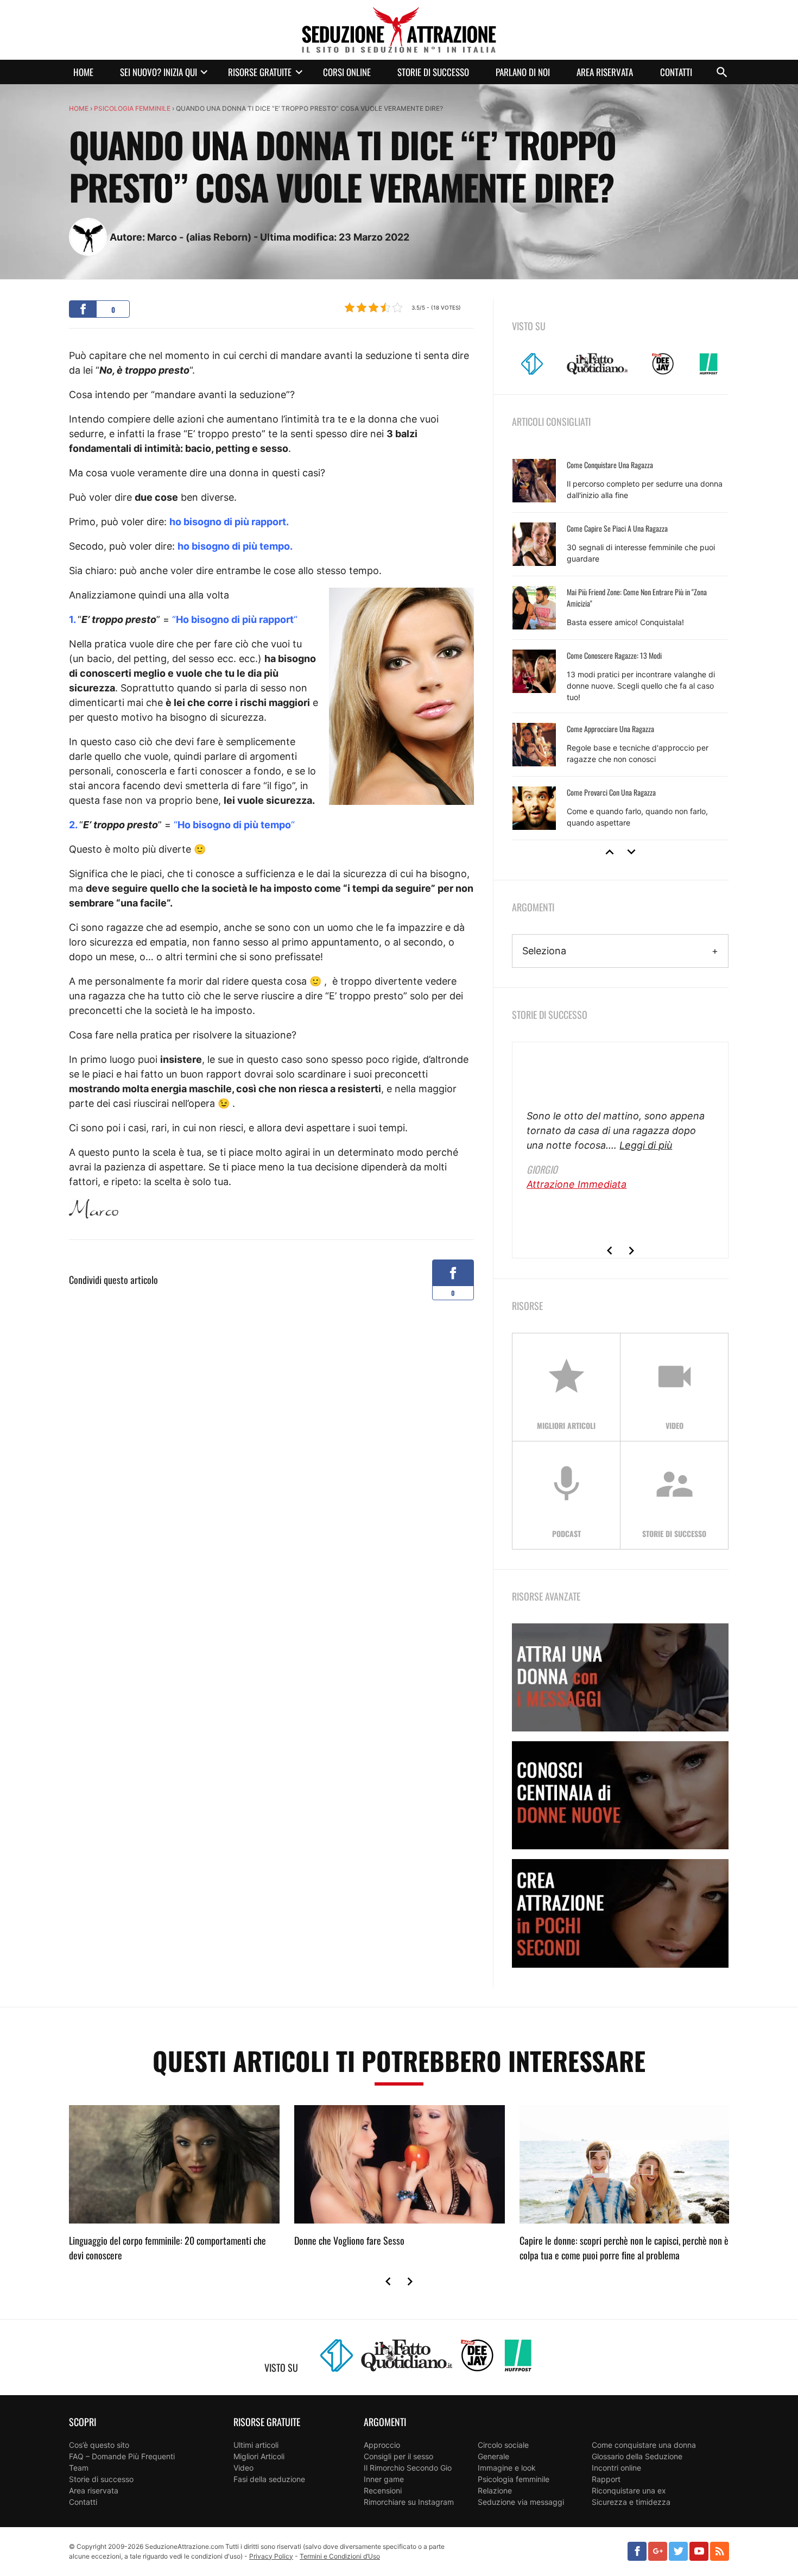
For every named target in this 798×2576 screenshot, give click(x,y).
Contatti (676, 72)
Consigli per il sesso (398, 2456)
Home (83, 72)
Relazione (495, 2490)
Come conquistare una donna (644, 2445)
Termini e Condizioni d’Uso (340, 2556)
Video (243, 2468)
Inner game (384, 2479)
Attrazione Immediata (577, 1184)
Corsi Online (347, 72)
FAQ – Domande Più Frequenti (122, 2456)
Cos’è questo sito (99, 2445)
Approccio (382, 2445)
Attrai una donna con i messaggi (620, 1677)
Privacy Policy (271, 2556)
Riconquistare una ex (629, 2490)
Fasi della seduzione (269, 2479)
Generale (493, 2456)
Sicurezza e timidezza (631, 2502)
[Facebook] (637, 2551)
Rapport (606, 2479)
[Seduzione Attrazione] (399, 30)
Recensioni (383, 2490)
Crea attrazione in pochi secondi (620, 1913)
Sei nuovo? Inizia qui (159, 72)
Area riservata (605, 72)
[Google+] (658, 2551)
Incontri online (616, 2468)
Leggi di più (646, 1145)
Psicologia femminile (132, 108)
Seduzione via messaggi (521, 2502)
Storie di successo (433, 72)
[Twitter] (678, 2551)
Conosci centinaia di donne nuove (620, 1795)
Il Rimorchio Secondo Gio (408, 2468)
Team (79, 2468)
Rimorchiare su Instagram (409, 2502)
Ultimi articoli (256, 2445)
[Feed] (720, 2551)
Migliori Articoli (259, 2456)
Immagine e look (507, 2468)
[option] (620, 645)
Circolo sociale (503, 2445)
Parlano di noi (523, 72)
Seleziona (544, 951)
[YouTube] (699, 2551)
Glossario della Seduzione (637, 2456)
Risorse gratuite (260, 72)
